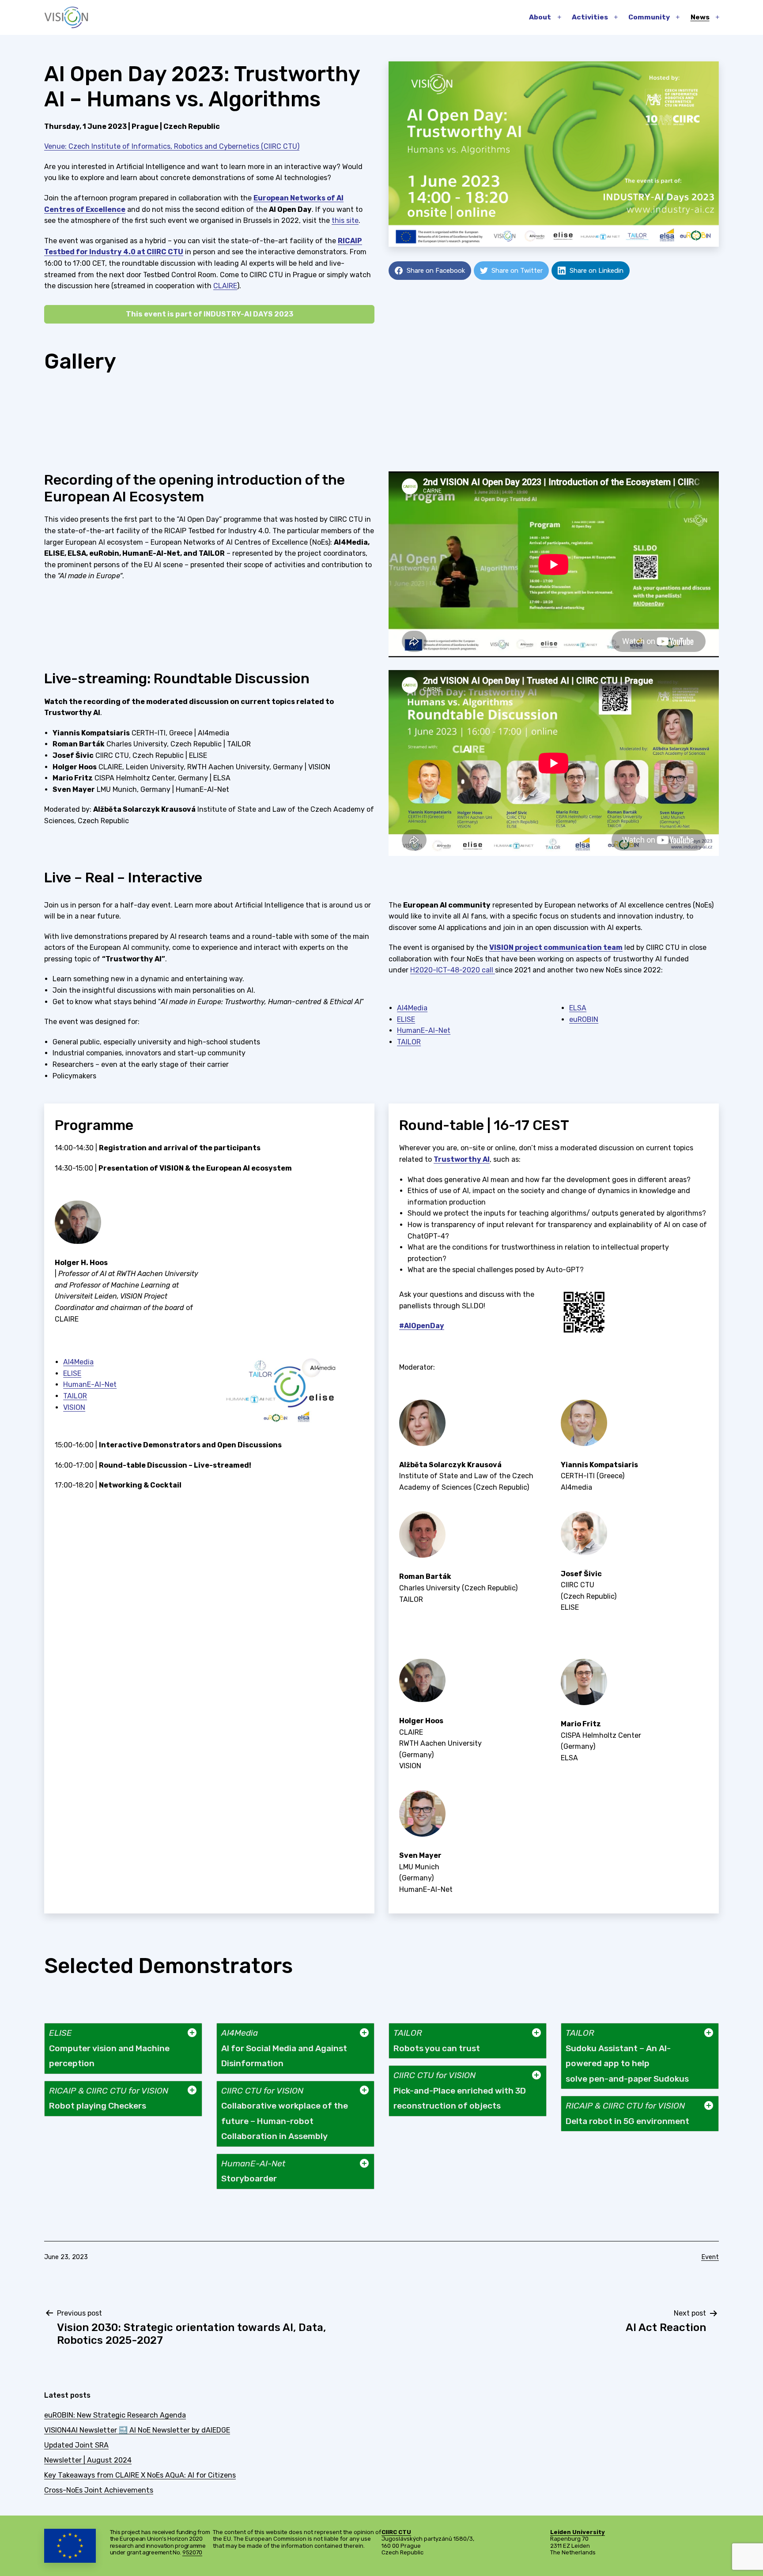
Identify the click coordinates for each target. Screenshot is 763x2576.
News (700, 17)
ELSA (578, 1008)
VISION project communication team (556, 947)
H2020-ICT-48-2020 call (453, 970)
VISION (74, 1407)
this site (345, 220)
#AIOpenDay (422, 1326)
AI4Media (412, 1008)
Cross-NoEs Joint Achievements (99, 2490)
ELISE (406, 1019)
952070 (192, 2552)
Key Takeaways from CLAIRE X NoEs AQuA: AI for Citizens (140, 2475)
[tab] (123, 2049)
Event (710, 2257)
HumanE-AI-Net (424, 1030)
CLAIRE (225, 286)
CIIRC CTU (396, 2532)
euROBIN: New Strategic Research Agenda (115, 2415)
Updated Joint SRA (76, 2445)
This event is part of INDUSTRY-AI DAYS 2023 (210, 314)
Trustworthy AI (462, 1159)
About (540, 17)
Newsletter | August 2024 (88, 2460)
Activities (590, 17)
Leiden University (578, 2532)
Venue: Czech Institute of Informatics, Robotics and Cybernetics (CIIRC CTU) (172, 146)
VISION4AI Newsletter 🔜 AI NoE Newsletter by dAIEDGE (137, 2430)
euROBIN (584, 1019)
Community (649, 17)
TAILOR (409, 1042)
